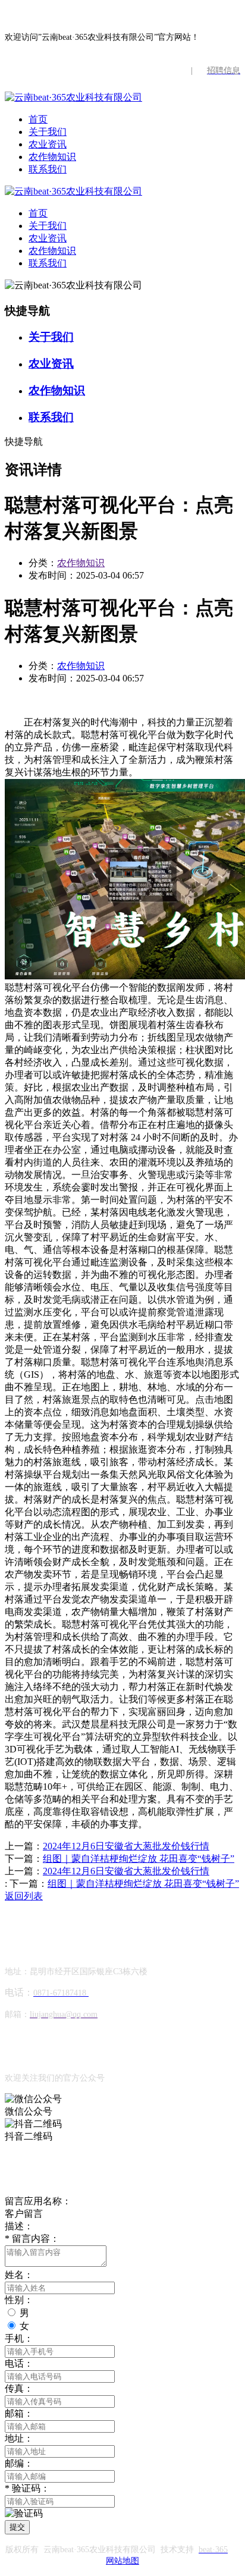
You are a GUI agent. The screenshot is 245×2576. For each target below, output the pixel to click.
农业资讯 (48, 144)
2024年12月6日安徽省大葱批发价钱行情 (126, 1846)
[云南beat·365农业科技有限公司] (73, 97)
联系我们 (48, 169)
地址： (19, 2438)
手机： (19, 2338)
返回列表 (24, 1896)
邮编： (19, 2463)
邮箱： (19, 2413)
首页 (38, 119)
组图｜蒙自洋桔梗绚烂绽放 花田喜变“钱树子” (139, 1859)
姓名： (19, 2275)
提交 (17, 2527)
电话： (19, 2363)
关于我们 (48, 132)
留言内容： (32, 2239)
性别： (19, 2300)
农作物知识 (52, 157)
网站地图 (122, 2561)
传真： (19, 2388)
